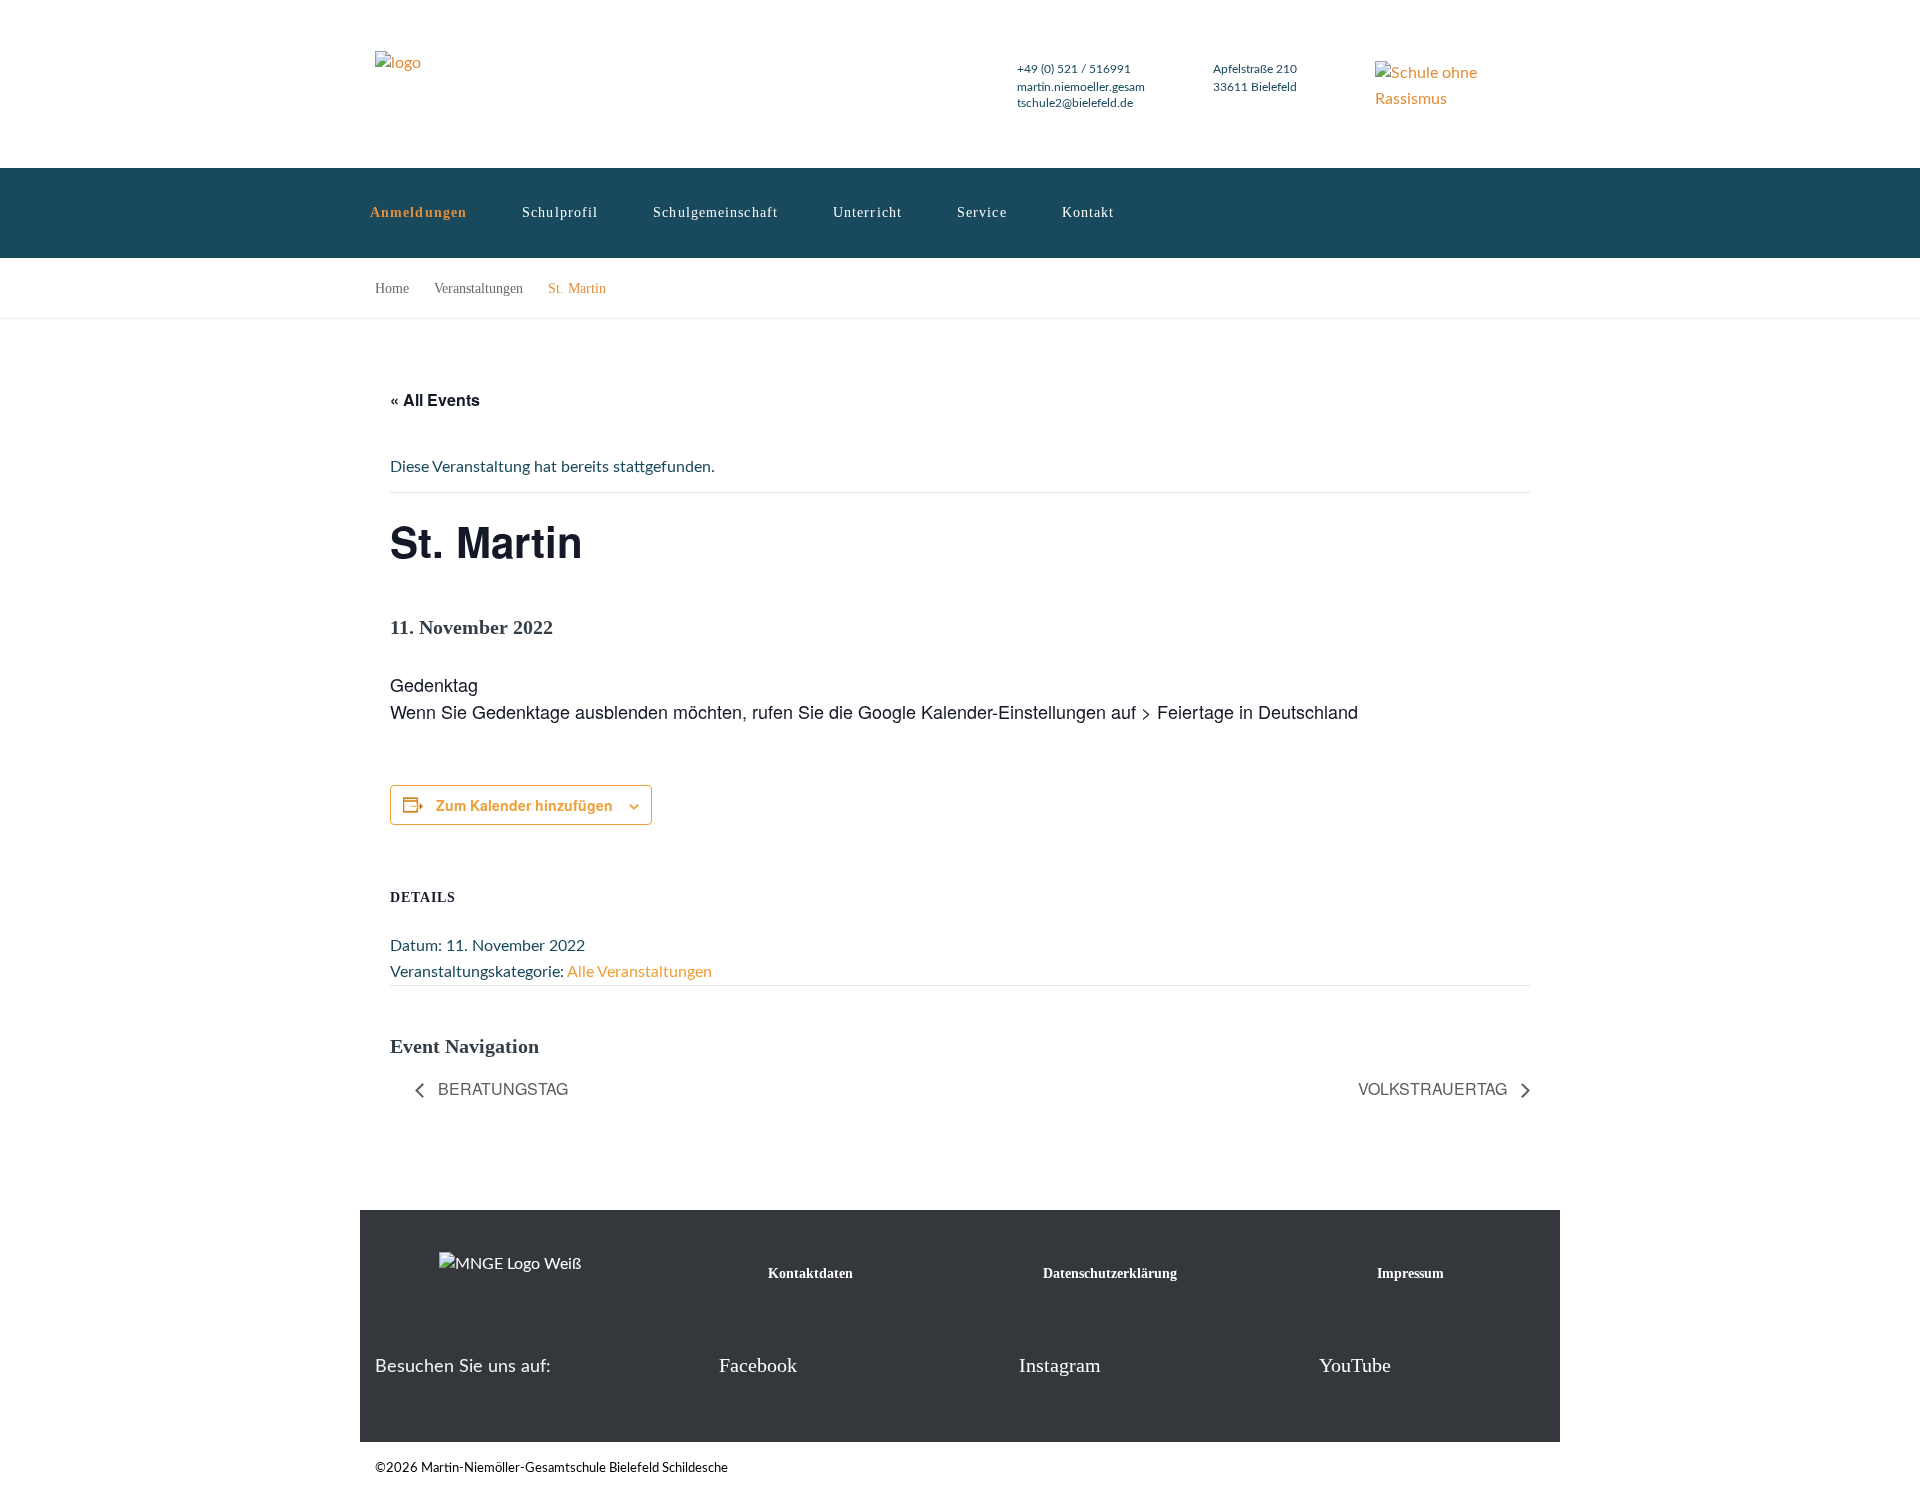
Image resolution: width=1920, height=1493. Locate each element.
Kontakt (1088, 212)
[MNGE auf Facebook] (686, 1364)
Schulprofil (560, 212)
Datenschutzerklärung (1110, 1273)
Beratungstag (501, 1088)
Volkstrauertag (1434, 1088)
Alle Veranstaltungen (639, 972)
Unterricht (867, 212)
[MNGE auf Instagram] (986, 1364)
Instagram (1060, 1365)
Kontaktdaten (810, 1273)
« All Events (435, 399)
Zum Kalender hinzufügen (524, 805)
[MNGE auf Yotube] (1286, 1364)
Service (982, 212)
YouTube (1355, 1365)
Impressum (1410, 1273)
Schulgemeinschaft (715, 212)
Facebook (758, 1365)
